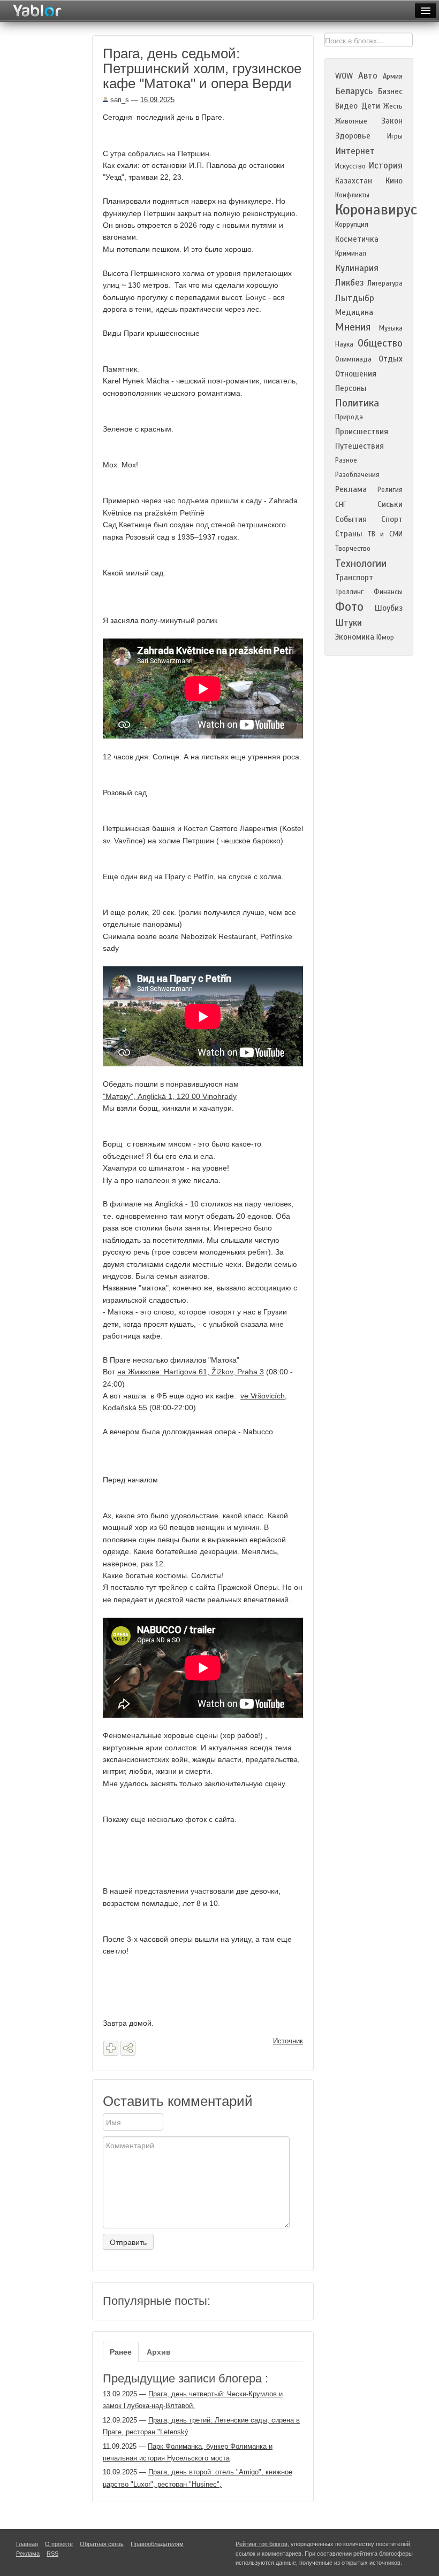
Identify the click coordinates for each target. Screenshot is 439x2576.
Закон (392, 121)
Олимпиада (353, 359)
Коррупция (352, 225)
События (351, 519)
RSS (52, 2554)
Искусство (350, 166)
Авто (368, 76)
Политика (357, 403)
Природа (349, 417)
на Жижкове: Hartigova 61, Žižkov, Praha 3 (191, 1372)
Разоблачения (357, 475)
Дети (371, 106)
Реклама (351, 489)
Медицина (354, 312)
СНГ (341, 505)
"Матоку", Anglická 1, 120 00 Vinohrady (170, 1096)
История (385, 166)
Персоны (351, 388)
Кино (394, 181)
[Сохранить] (111, 2048)
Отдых (391, 359)
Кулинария (357, 268)
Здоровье (353, 136)
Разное (346, 460)
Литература (385, 283)
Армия (393, 76)
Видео (346, 106)
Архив (159, 2352)
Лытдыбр (355, 298)
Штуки (349, 623)
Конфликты (352, 195)
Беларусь (354, 91)
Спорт (392, 519)
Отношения (356, 374)
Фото (349, 607)
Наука (344, 344)
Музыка (391, 328)
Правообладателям (157, 2544)
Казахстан (354, 181)
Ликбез (350, 283)
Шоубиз (389, 608)
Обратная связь (102, 2544)
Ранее (121, 2352)
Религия (390, 490)
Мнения (353, 327)
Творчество (353, 549)
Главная (27, 2544)
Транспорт (354, 578)
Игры (395, 136)
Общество (380, 343)
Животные (351, 121)
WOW (344, 76)
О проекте (59, 2544)
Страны (349, 534)
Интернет (355, 151)
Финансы (388, 592)
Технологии (361, 563)
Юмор (385, 637)
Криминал (351, 253)
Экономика (355, 637)
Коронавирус (376, 210)
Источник (288, 2041)
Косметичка (357, 239)
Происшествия (362, 432)
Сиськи (390, 504)
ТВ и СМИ (385, 534)
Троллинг (349, 592)
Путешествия (359, 446)
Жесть (393, 106)
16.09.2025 (157, 100)
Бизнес (390, 91)
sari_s (119, 100)
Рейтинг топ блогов (262, 2544)
